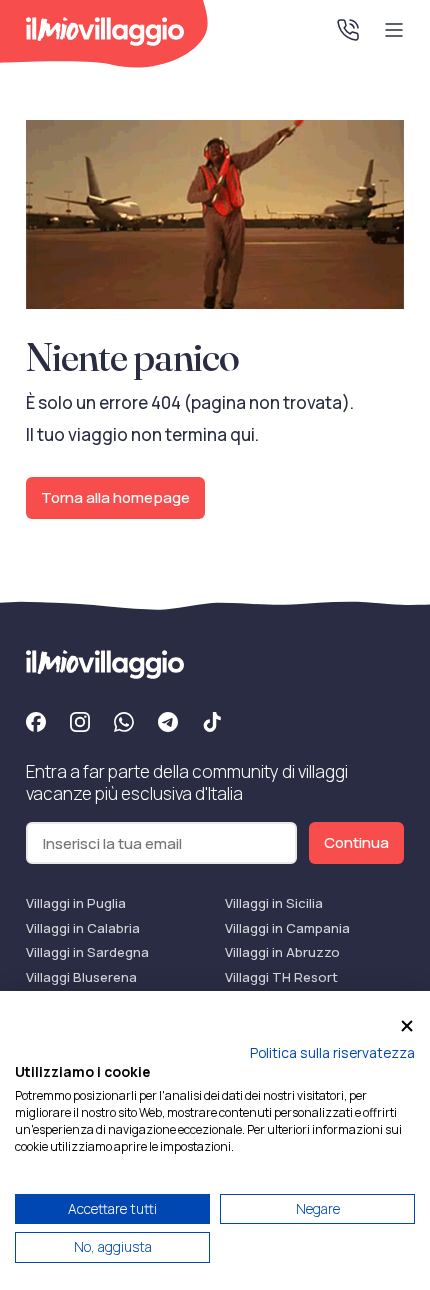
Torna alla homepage (115, 497)
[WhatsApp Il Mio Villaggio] (124, 724)
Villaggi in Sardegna (87, 952)
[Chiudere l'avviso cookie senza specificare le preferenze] (407, 1025)
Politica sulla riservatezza (332, 1052)
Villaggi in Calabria (83, 928)
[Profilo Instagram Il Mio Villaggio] (80, 724)
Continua (356, 842)
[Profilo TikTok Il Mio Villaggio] (212, 724)
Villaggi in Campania (287, 928)
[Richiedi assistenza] (348, 30)
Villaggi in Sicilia (274, 903)
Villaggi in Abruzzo (282, 952)
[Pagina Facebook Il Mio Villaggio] (36, 724)
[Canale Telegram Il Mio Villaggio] (168, 724)
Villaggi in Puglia (76, 903)
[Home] (105, 31)
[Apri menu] (394, 30)
